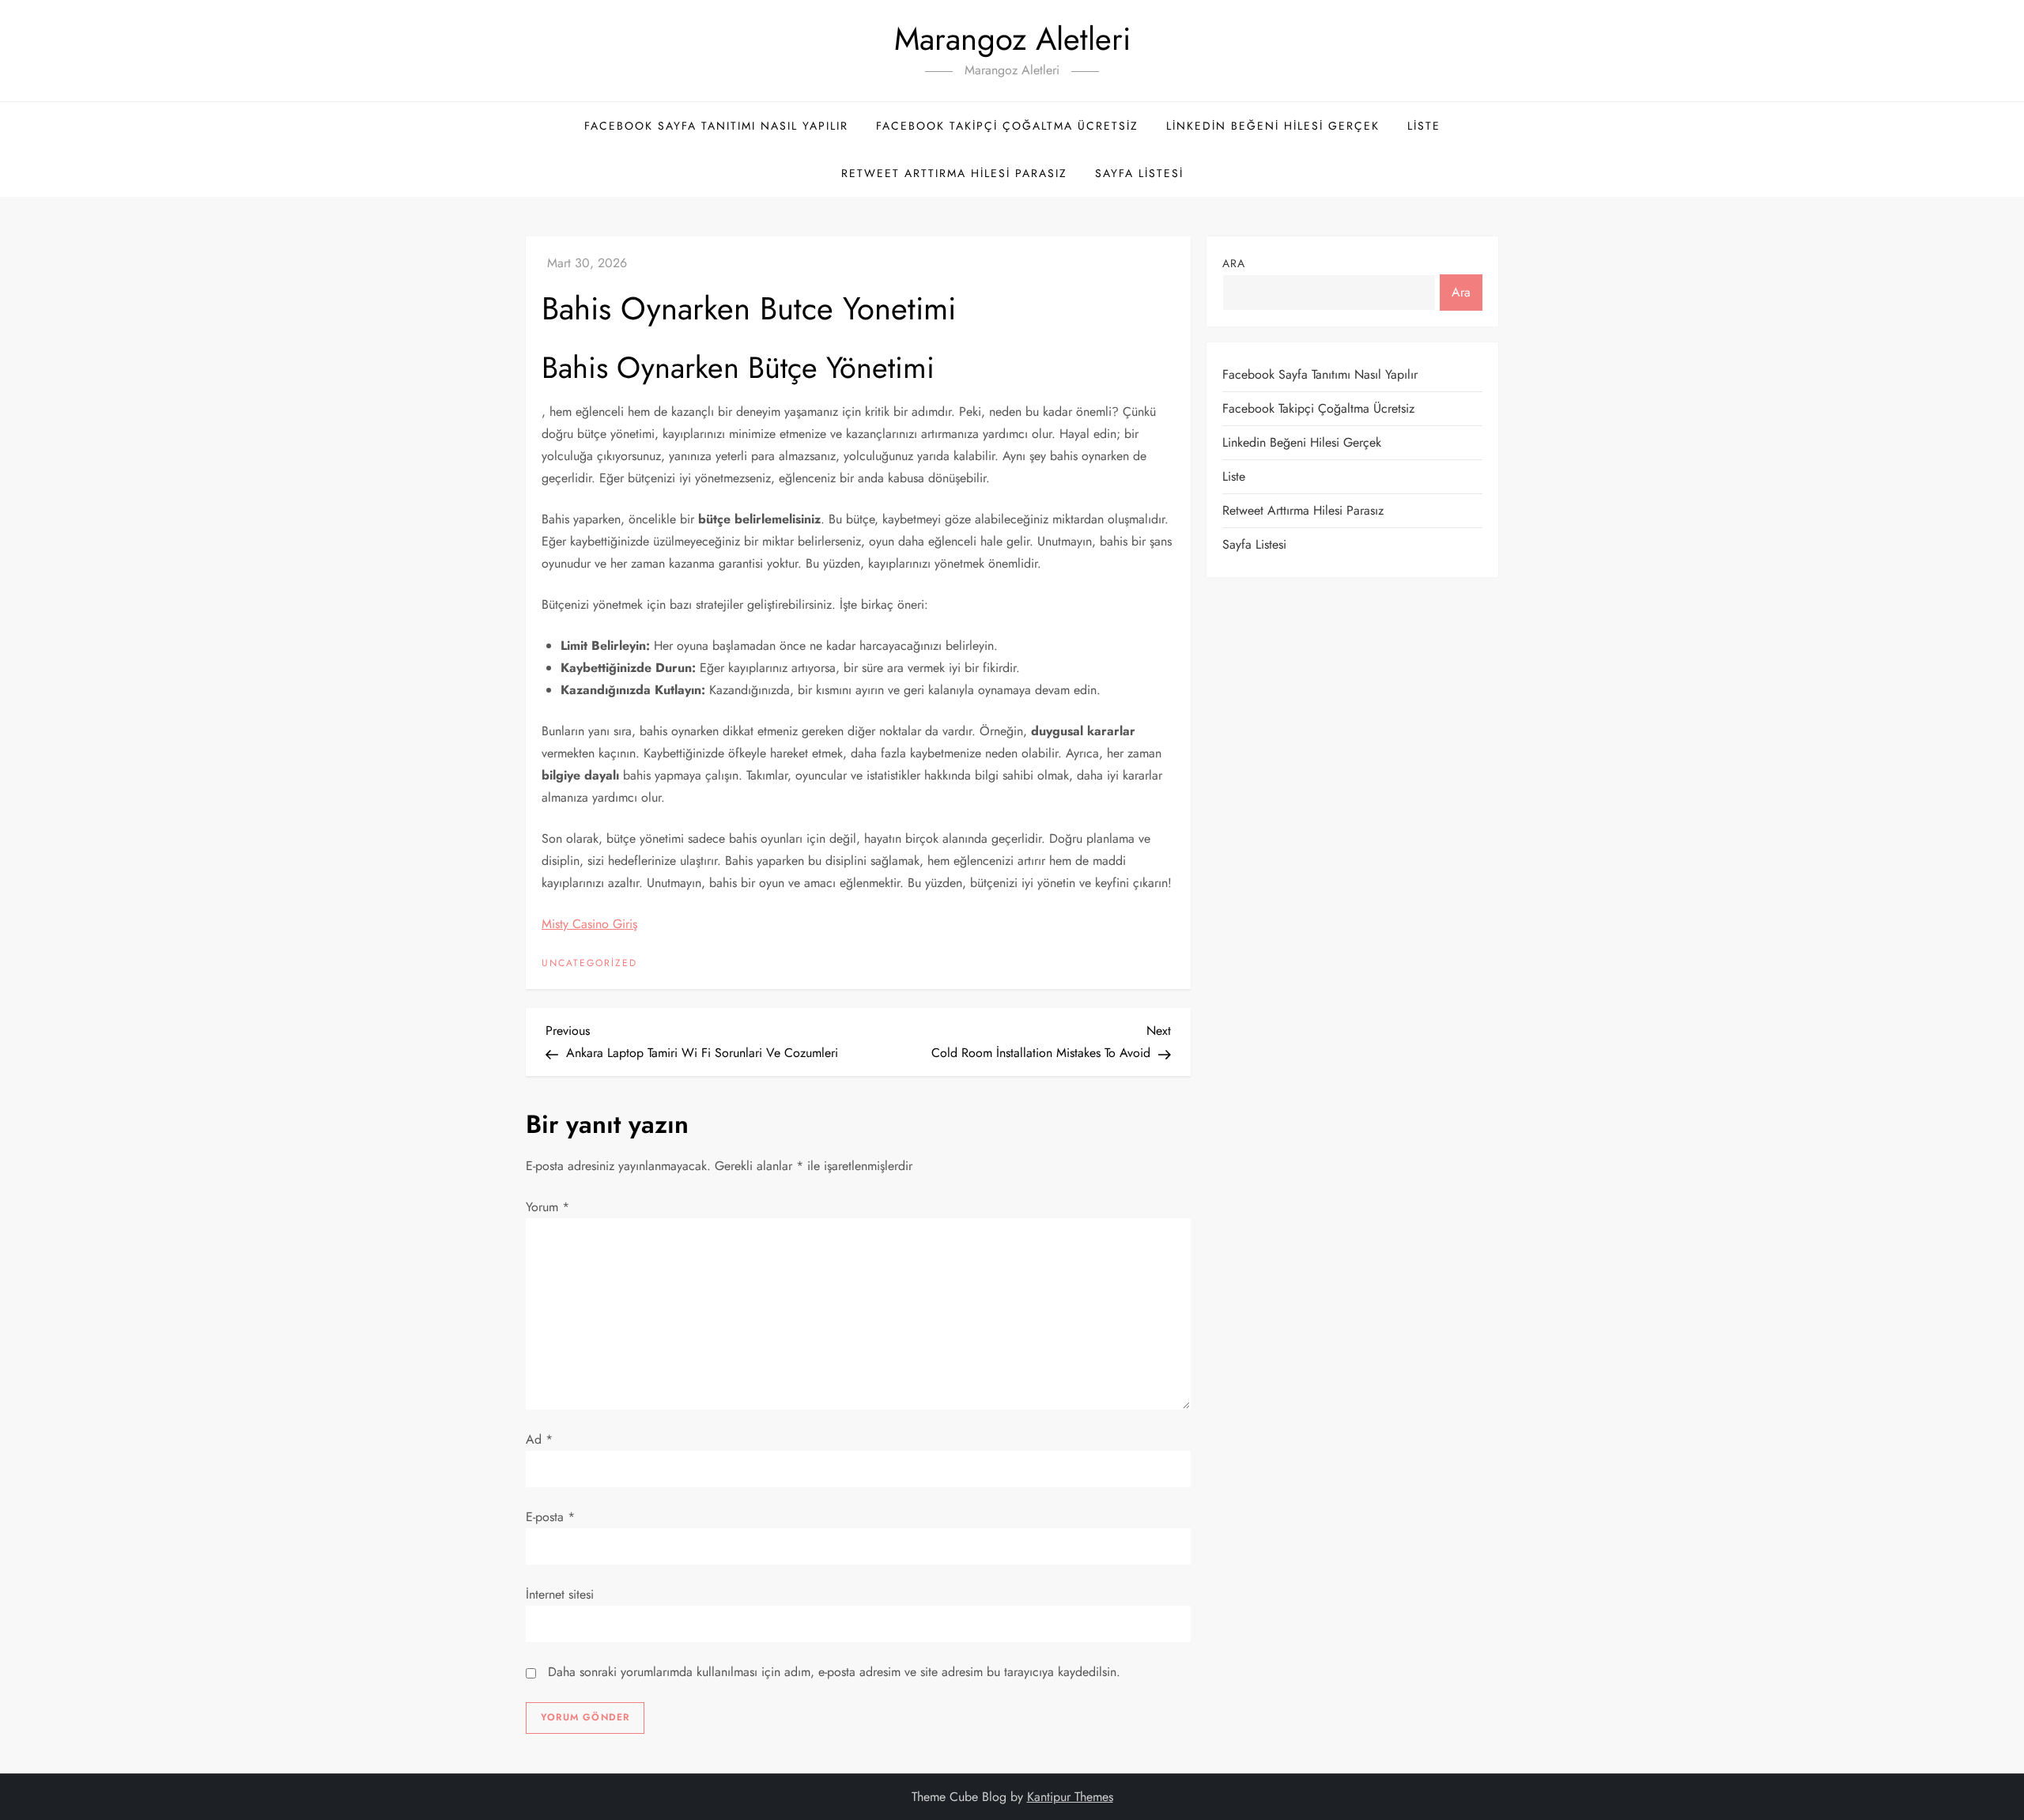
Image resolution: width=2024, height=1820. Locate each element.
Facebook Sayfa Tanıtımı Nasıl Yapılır (716, 126)
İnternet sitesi (560, 1594)
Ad (539, 1439)
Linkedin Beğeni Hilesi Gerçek (1273, 126)
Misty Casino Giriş (589, 924)
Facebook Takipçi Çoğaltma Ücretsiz (1007, 126)
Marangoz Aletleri (1012, 39)
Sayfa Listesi (1139, 173)
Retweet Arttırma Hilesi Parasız (954, 173)
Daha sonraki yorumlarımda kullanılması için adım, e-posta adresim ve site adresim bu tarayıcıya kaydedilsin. (834, 1672)
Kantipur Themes (1070, 1797)
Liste (1424, 126)
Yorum (548, 1207)
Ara (1234, 263)
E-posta (550, 1517)
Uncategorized (589, 964)
